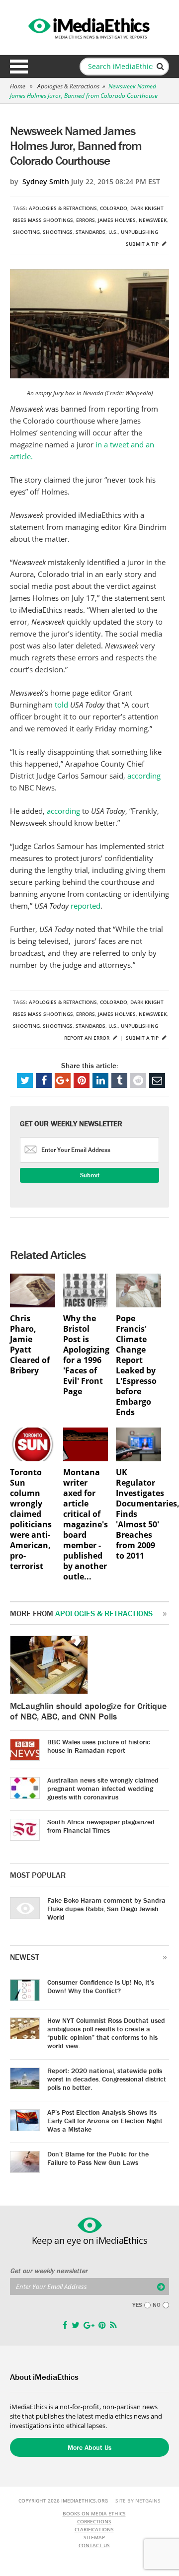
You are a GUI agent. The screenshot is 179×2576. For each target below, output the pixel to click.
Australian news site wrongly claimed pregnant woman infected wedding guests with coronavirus (103, 1789)
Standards (90, 232)
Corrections (94, 2521)
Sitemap (94, 2537)
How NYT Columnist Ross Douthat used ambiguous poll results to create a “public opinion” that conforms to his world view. (106, 2033)
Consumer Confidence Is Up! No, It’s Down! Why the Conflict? (101, 1986)
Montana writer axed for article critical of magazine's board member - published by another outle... (86, 1525)
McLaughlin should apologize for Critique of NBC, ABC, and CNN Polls (88, 1711)
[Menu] (19, 67)
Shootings (58, 232)
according (144, 776)
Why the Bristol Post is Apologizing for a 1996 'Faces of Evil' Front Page (86, 1355)
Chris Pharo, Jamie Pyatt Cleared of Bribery (30, 1345)
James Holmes (117, 220)
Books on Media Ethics (94, 2513)
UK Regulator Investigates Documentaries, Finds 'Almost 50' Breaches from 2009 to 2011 (138, 1514)
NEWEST (25, 1957)
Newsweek (153, 220)
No (157, 2305)
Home (18, 86)
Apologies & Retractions (68, 86)
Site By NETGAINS (138, 2501)
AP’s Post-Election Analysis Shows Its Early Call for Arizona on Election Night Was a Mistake (105, 2121)
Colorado (114, 208)
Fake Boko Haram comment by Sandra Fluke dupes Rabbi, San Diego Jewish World (106, 1909)
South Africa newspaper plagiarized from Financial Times (101, 1826)
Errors (86, 220)
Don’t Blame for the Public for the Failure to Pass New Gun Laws (98, 2158)
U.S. (113, 232)
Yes (137, 2305)
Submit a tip (143, 244)
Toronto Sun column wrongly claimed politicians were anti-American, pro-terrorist (31, 1519)
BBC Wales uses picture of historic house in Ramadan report (99, 1746)
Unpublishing (139, 232)
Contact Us (94, 2545)
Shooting (26, 232)
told (62, 705)
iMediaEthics (89, 27)
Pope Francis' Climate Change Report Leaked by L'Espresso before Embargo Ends (136, 1365)
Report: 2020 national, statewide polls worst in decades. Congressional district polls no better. (107, 2079)
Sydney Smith (46, 181)
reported (86, 906)
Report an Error (88, 1038)
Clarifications (94, 2529)
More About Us (89, 2447)
